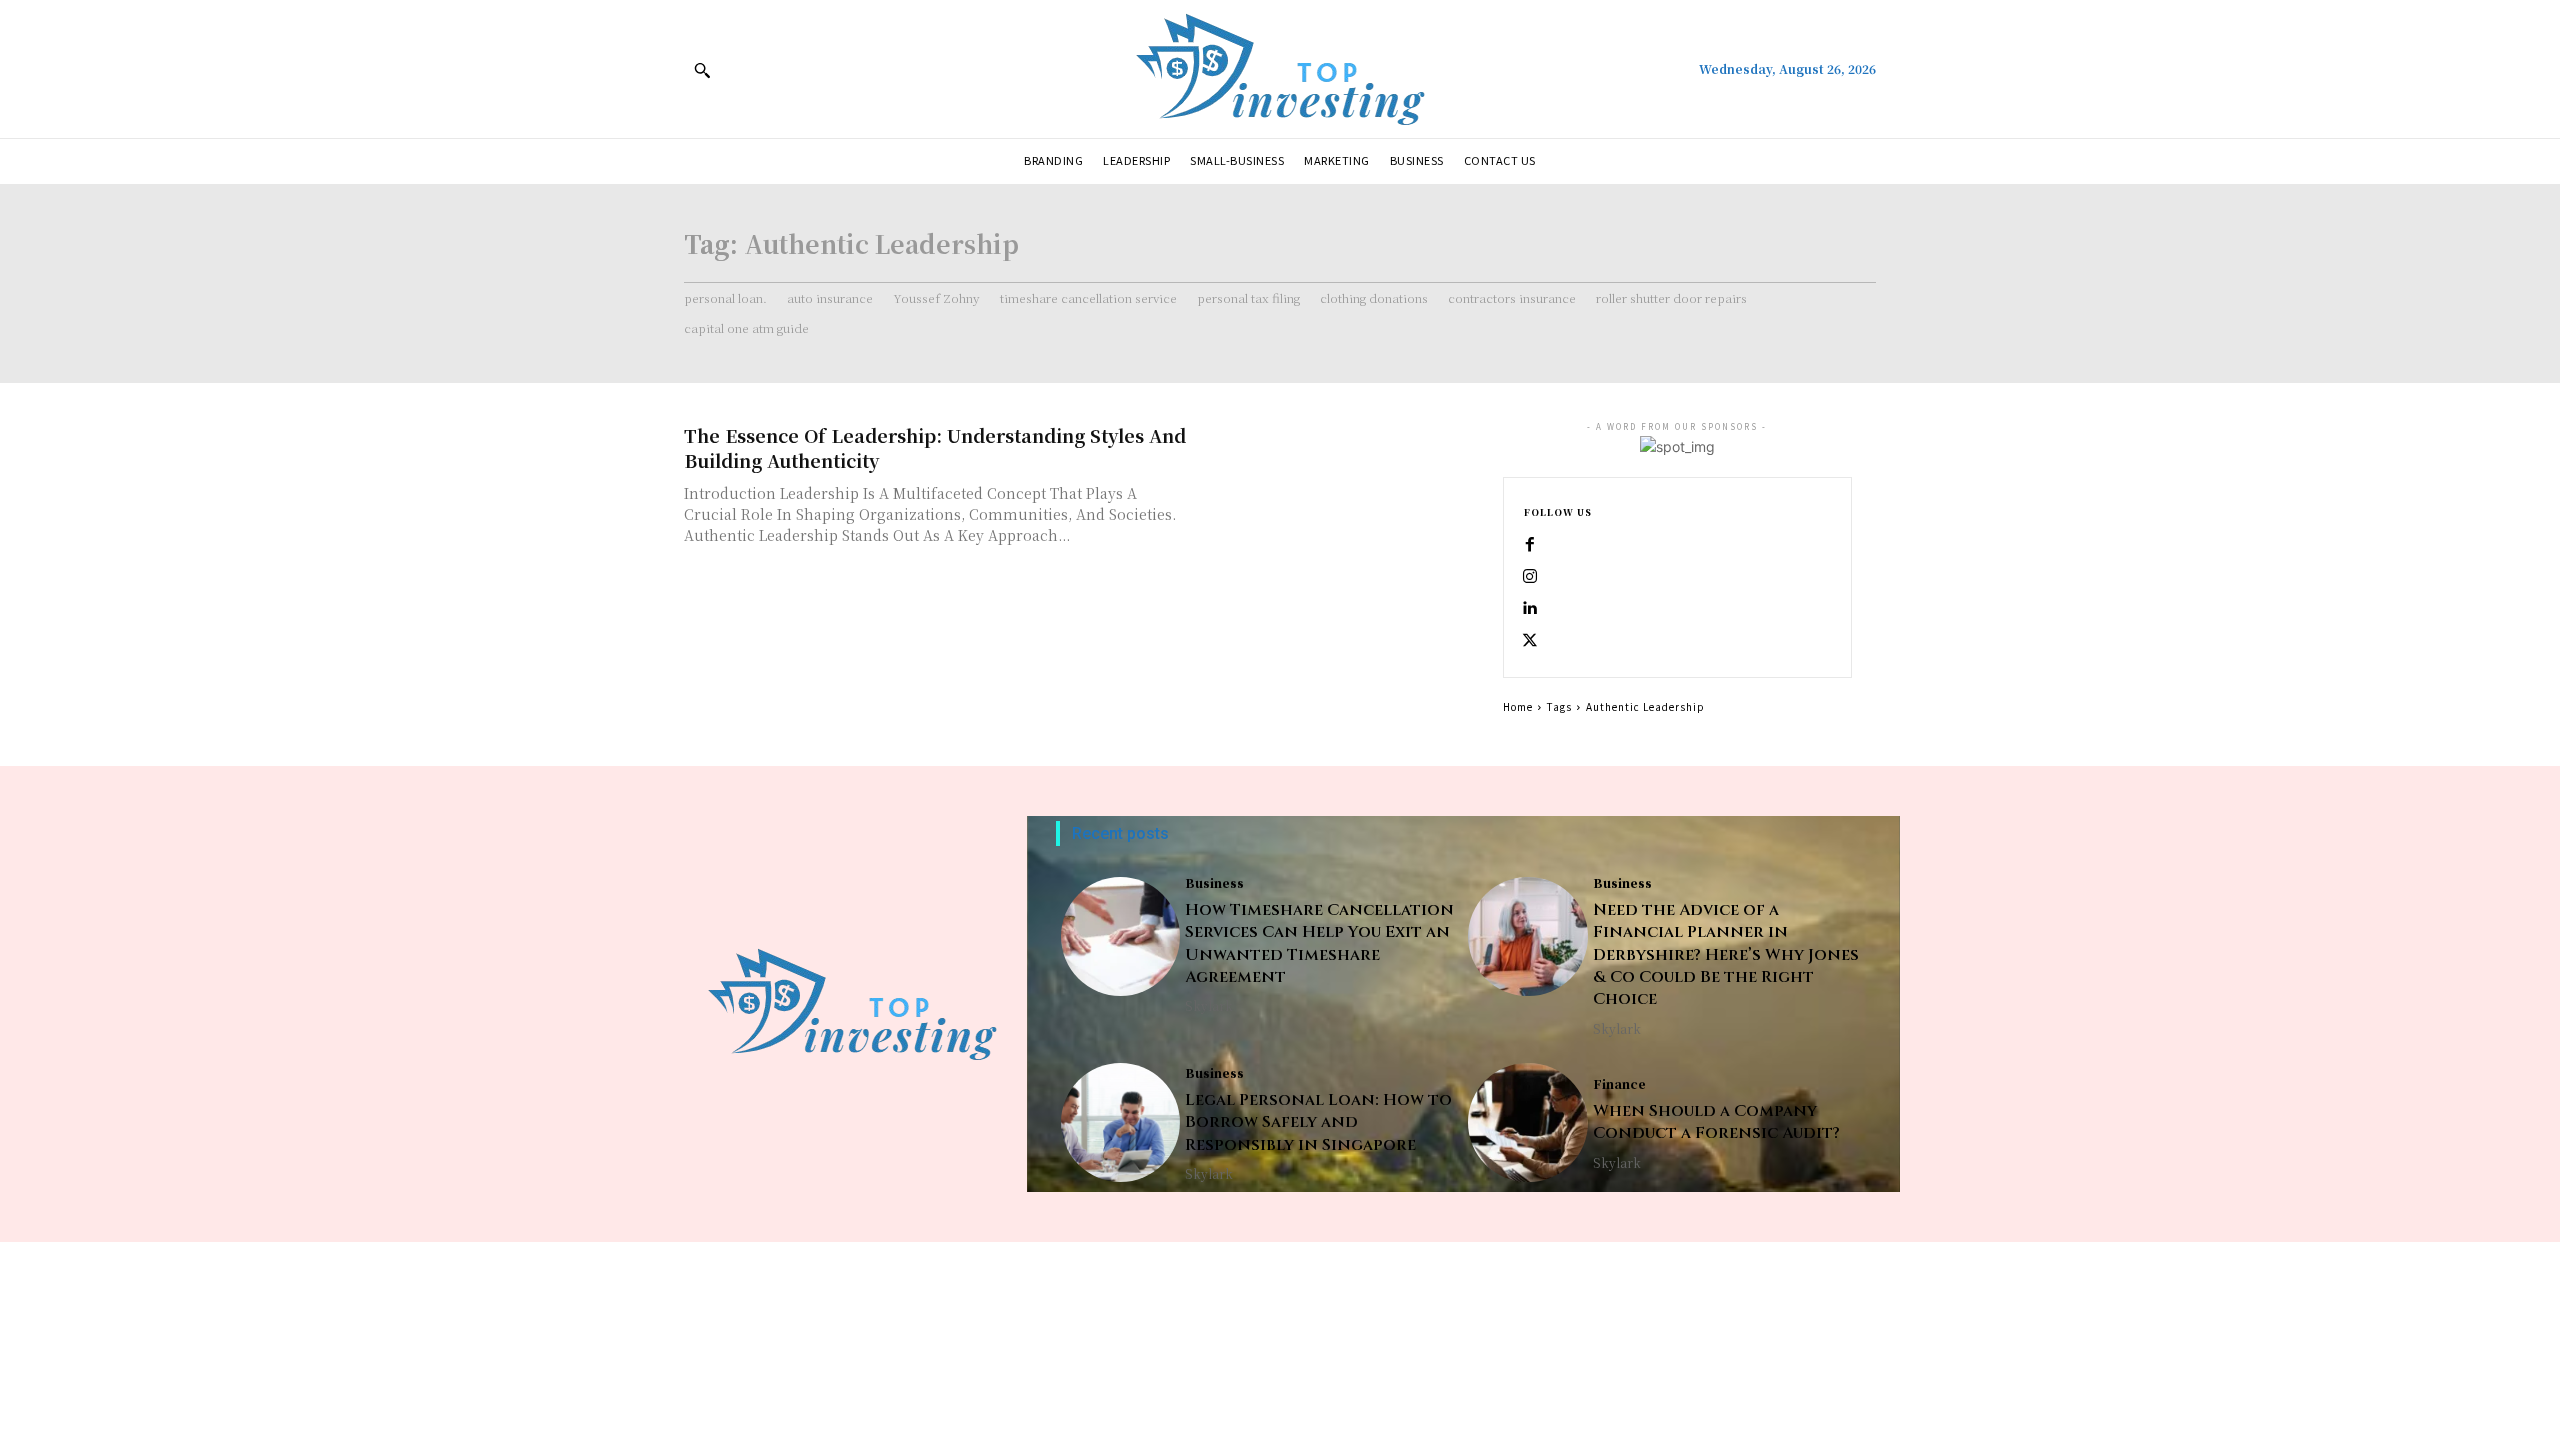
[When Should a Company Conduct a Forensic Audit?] (1527, 1122)
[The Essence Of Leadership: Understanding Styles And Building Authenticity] (1340, 492)
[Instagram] (1530, 577)
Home (1518, 706)
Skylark (1209, 1005)
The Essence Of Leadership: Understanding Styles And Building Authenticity (935, 447)
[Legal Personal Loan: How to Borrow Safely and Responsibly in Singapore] (1120, 1122)
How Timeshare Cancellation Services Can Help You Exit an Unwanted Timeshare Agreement (1319, 943)
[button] (702, 70)
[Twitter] (1530, 641)
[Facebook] (1530, 545)
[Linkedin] (1530, 609)
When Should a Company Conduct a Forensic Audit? (1716, 1122)
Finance (1619, 1084)
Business (1214, 883)
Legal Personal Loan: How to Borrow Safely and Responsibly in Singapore (1318, 1122)
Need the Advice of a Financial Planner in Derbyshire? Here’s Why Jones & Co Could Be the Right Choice (1726, 955)
